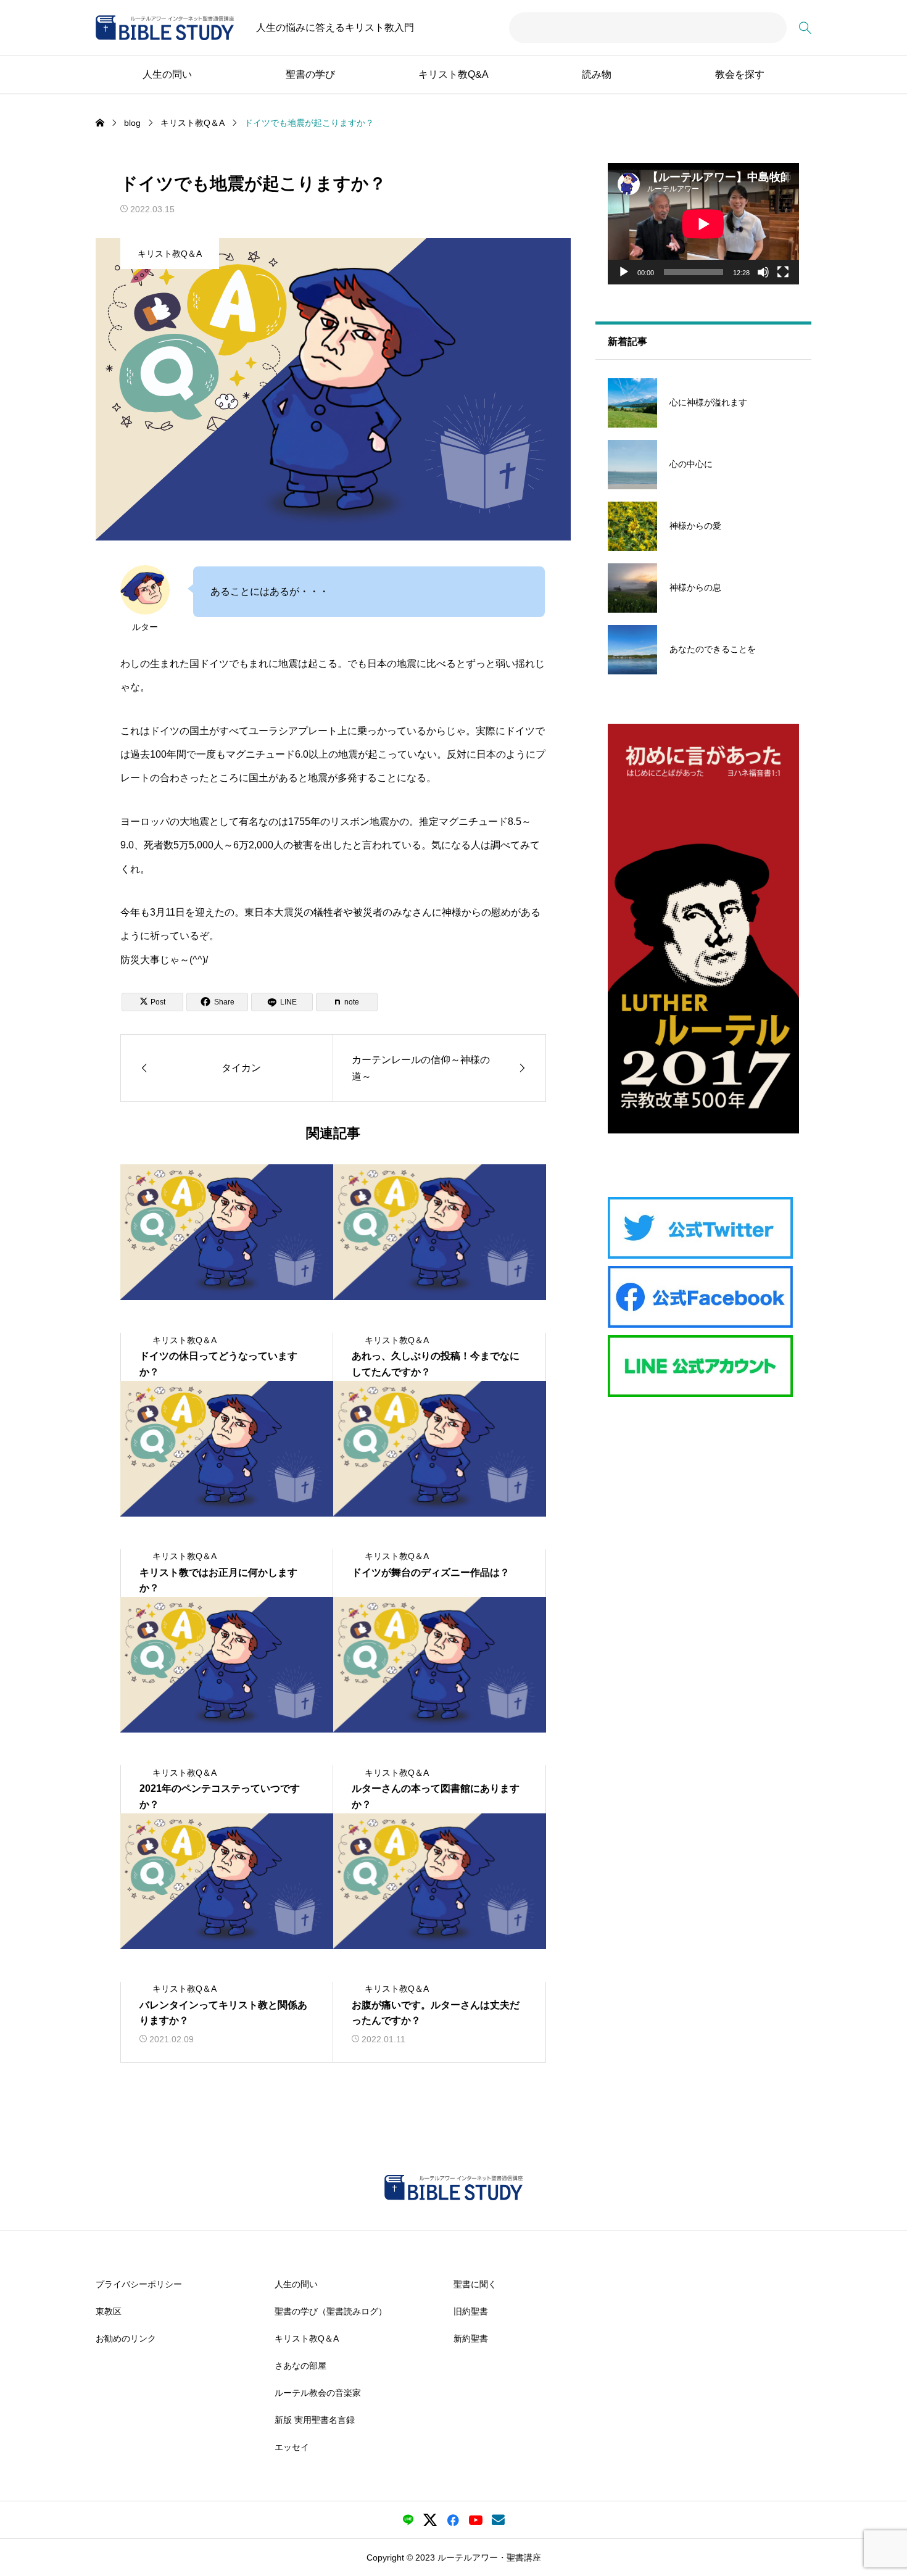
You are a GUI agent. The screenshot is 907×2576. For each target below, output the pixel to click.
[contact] (498, 2520)
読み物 (597, 74)
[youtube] (476, 2520)
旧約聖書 (471, 2311)
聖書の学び (310, 74)
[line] (408, 2520)
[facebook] (453, 2520)
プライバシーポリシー (139, 2284)
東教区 (109, 2311)
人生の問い (167, 74)
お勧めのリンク (126, 2338)
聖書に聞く (475, 2284)
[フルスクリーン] (783, 272)
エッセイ (292, 2447)
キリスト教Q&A (453, 74)
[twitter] (430, 2520)
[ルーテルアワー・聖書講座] (165, 28)
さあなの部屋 (300, 2366)
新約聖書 (471, 2338)
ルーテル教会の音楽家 (318, 2393)
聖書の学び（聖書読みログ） (331, 2311)
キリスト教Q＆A (170, 254)
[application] (703, 224)
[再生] (624, 272)
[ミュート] (763, 272)
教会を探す (740, 74)
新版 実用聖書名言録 (315, 2420)
